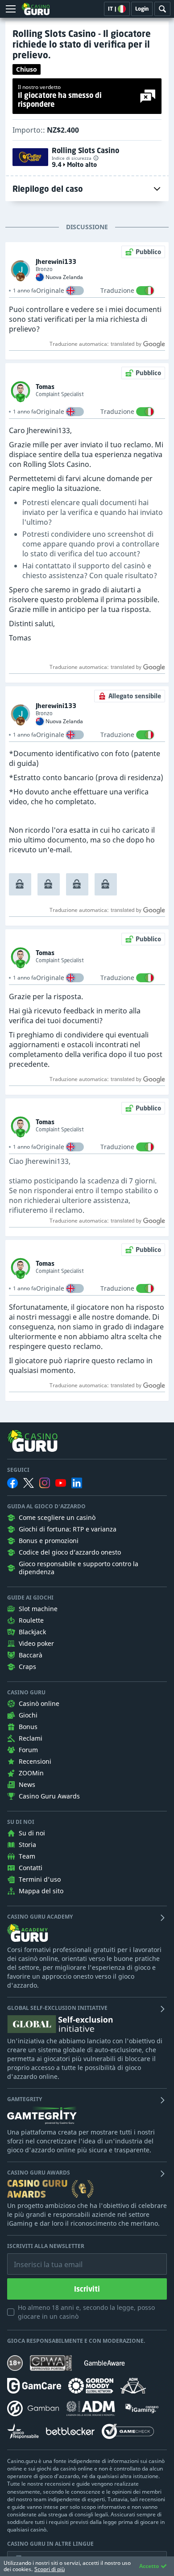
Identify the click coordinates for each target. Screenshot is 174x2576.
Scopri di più (50, 2569)
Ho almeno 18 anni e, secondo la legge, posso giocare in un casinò (86, 2312)
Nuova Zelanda (64, 277)
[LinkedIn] (77, 1483)
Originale (50, 290)
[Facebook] (12, 1483)
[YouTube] (61, 1483)
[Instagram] (45, 1483)
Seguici (18, 1470)
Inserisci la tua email (42, 2258)
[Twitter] (29, 1483)
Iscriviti (87, 2289)
